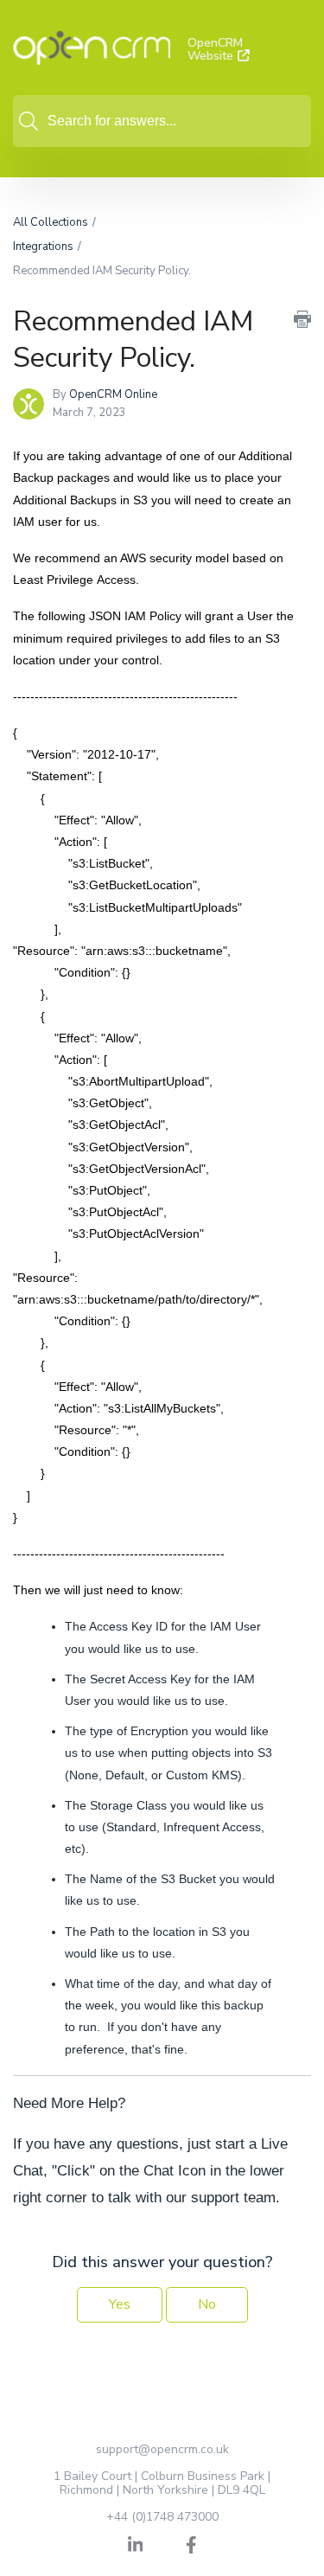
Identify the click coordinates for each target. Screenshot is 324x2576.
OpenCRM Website (215, 50)
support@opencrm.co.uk (162, 2449)
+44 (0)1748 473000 (162, 2517)
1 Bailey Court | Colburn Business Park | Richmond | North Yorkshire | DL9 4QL (162, 2483)
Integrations (43, 247)
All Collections (51, 222)
